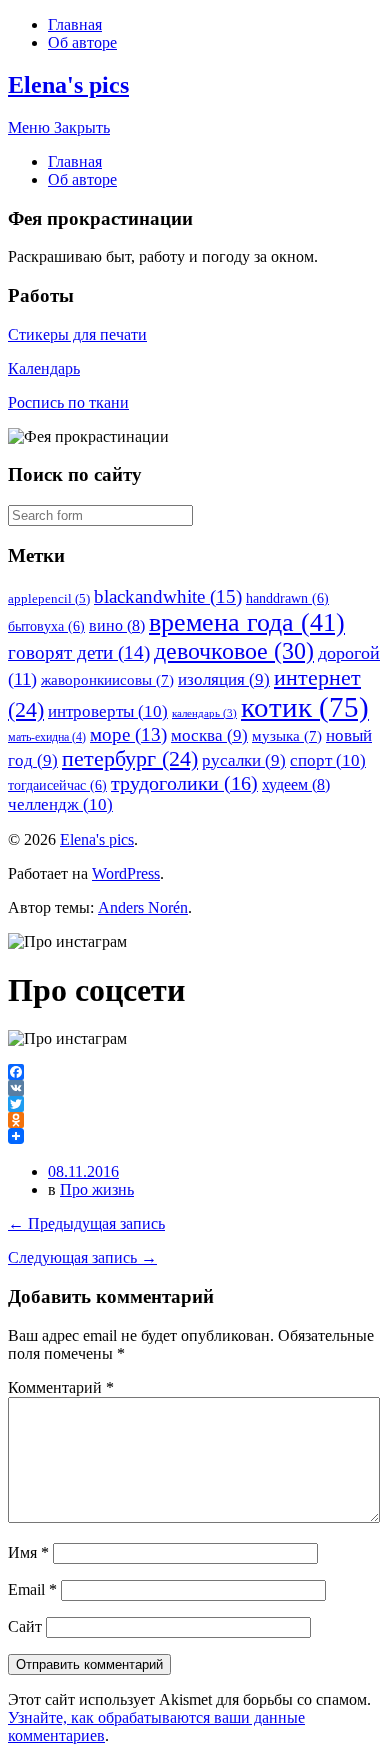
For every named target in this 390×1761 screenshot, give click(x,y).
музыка (287, 736)
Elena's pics (68, 85)
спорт (328, 760)
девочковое (234, 651)
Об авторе (82, 42)
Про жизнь (97, 1189)
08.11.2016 (83, 1171)
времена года (247, 622)
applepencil (49, 598)
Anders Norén (143, 907)
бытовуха (46, 626)
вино (117, 625)
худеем (296, 784)
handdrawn (287, 598)
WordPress (126, 873)
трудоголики (184, 783)
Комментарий (61, 1387)
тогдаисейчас (57, 785)
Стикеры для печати (77, 334)
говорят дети (79, 652)
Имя (28, 1552)
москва (209, 735)
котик (305, 707)
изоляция (224, 679)
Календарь (44, 368)
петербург (130, 758)
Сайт (25, 1626)
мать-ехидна (47, 737)
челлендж (60, 804)
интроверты (108, 711)
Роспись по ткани (68, 402)
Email (32, 1589)
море (128, 734)
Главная (75, 24)
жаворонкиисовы (107, 680)
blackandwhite (168, 596)
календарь (204, 713)
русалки (244, 760)
